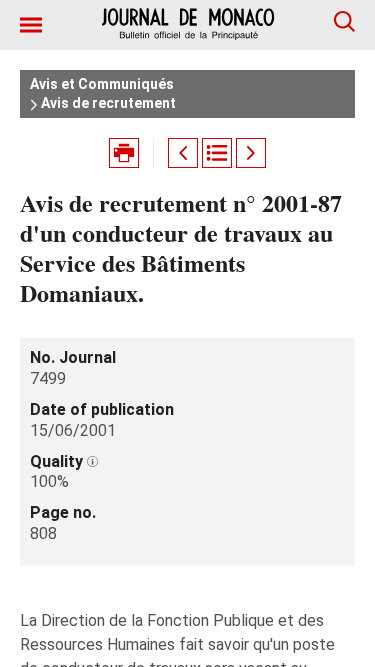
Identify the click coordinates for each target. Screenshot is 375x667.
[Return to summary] (217, 153)
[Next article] (251, 153)
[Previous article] (183, 153)
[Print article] (124, 153)
